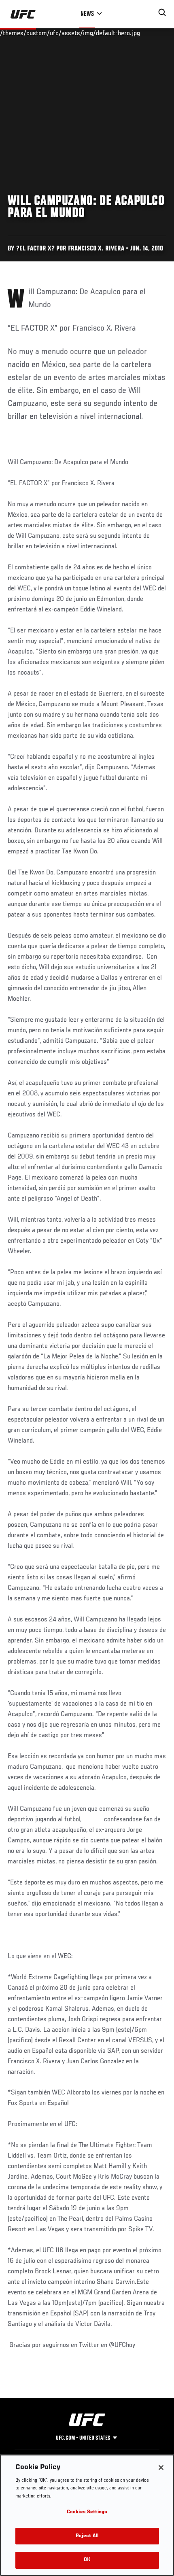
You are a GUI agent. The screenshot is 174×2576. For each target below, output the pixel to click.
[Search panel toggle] (162, 13)
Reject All (87, 2536)
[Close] (161, 2468)
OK (87, 2560)
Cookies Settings (87, 2512)
